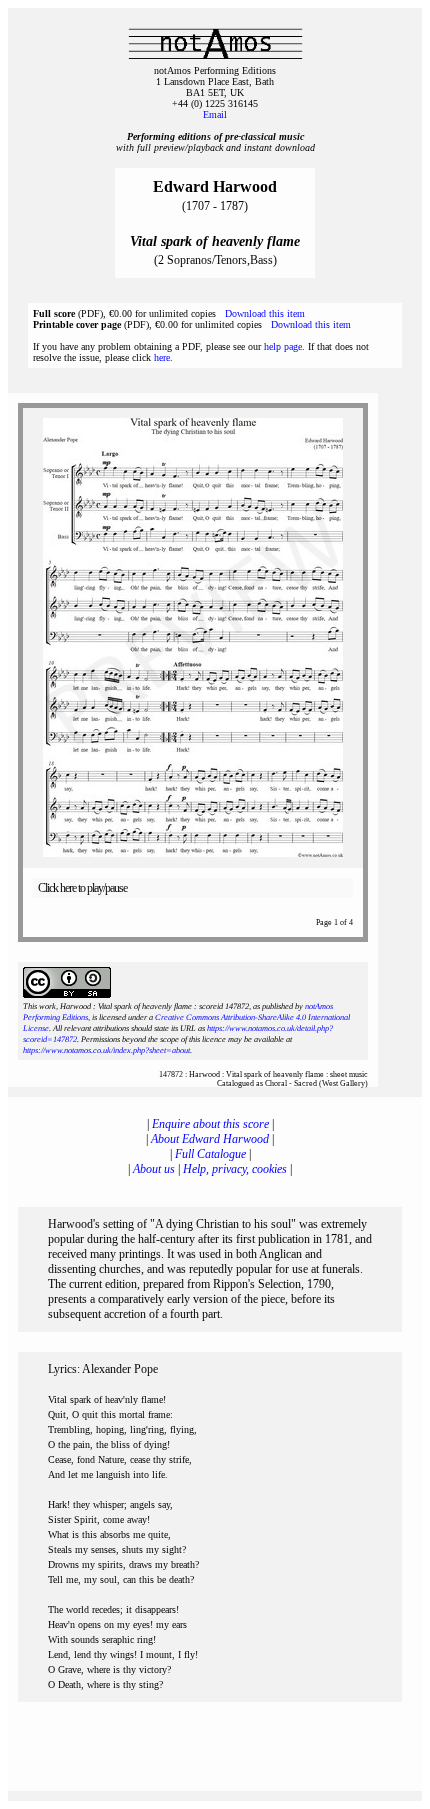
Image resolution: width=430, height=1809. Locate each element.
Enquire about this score (210, 1124)
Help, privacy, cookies (235, 1169)
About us (154, 1169)
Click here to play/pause (82, 888)
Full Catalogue (210, 1154)
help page (283, 346)
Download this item (265, 313)
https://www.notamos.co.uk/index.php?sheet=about (106, 1050)
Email (215, 114)
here (162, 357)
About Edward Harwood (210, 1139)
